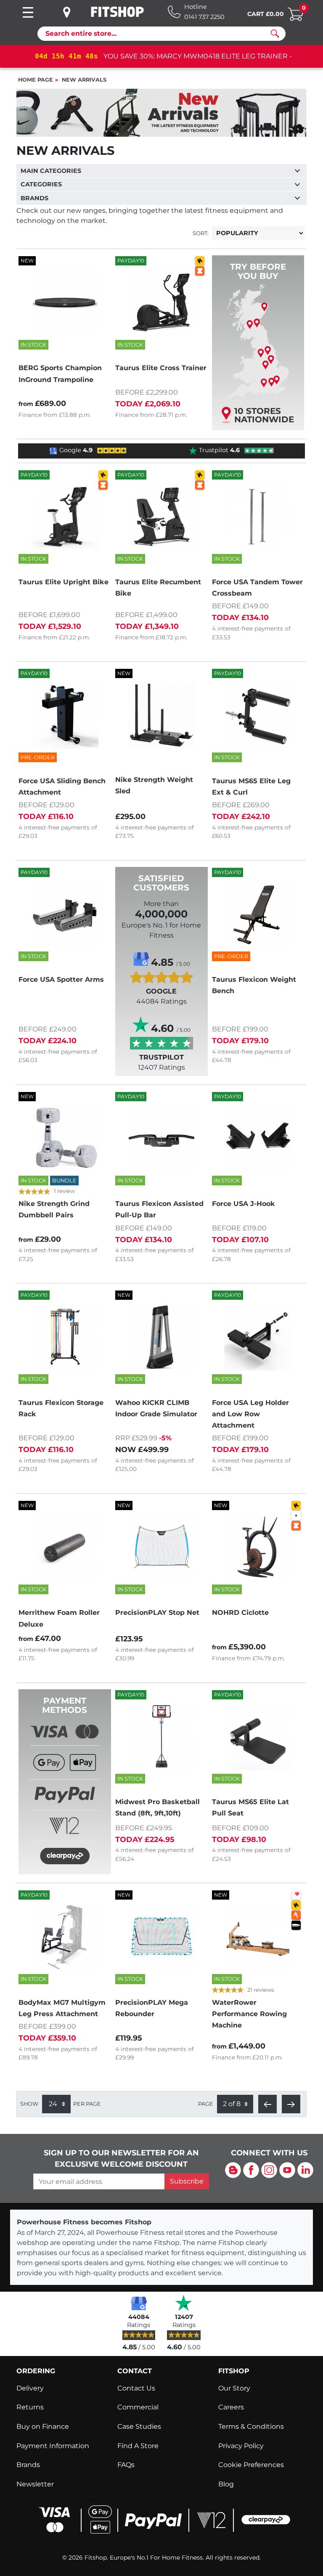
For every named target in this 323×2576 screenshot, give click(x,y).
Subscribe (187, 2181)
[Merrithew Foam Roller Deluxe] (65, 1547)
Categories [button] (41, 184)
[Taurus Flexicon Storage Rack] (65, 1337)
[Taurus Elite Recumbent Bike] (161, 517)
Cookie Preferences (251, 2465)
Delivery (30, 2388)
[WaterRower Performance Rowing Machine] (258, 1937)
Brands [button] (34, 198)
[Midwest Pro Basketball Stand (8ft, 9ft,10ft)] (161, 1736)
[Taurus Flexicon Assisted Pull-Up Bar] (161, 1138)
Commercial (138, 2407)
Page (206, 2104)
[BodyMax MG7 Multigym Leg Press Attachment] (65, 1937)
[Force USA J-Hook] (258, 1138)
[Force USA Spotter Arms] (65, 914)
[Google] (139, 2303)
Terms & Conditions (251, 2426)
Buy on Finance (43, 2426)
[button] (267, 2104)
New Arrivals (84, 80)
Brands (28, 2465)
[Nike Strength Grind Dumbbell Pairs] (65, 1138)
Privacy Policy (241, 2446)
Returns (30, 2407)
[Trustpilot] (184, 2303)
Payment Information (53, 2446)
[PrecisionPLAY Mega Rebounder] (161, 1937)
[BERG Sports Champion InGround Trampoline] (65, 302)
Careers (231, 2407)
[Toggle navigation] (28, 12)
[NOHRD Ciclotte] (258, 1547)
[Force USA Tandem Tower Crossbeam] (258, 517)
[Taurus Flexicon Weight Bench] (258, 914)
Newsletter (35, 2484)
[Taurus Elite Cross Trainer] (161, 302)
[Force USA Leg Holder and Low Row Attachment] (258, 1337)
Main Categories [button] (51, 171)
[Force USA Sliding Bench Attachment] (65, 715)
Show (29, 2104)
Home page (36, 80)
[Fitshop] (117, 12)
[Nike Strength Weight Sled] (161, 715)
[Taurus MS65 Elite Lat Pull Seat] (258, 1736)
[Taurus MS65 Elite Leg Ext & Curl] (258, 715)
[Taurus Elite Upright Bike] (65, 517)
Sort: (201, 233)
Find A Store (138, 2446)
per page (87, 2104)
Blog (226, 2484)
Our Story (234, 2388)
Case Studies (139, 2426)
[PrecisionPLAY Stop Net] (161, 1547)
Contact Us (136, 2388)
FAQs (126, 2465)
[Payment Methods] (65, 1795)
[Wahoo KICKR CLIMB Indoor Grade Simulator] (161, 1337)
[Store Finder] (73, 12)
